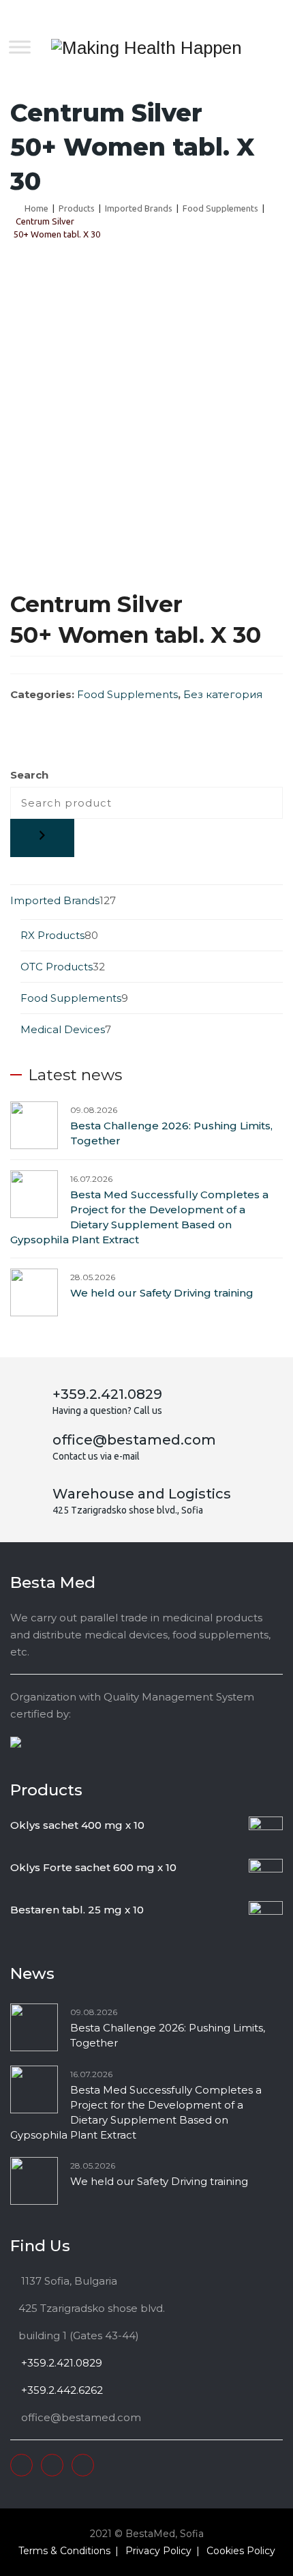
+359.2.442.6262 (61, 2390)
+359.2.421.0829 (60, 2363)
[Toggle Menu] (20, 47)
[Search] (42, 838)
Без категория (223, 694)
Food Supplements (127, 694)
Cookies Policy (241, 2551)
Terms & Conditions (64, 2551)
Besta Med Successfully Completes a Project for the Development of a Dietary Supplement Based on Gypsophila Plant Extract (139, 1217)
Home (34, 208)
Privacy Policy (158, 2551)
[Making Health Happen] (146, 48)
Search (29, 775)
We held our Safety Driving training (162, 1293)
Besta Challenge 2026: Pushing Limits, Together (171, 1133)
